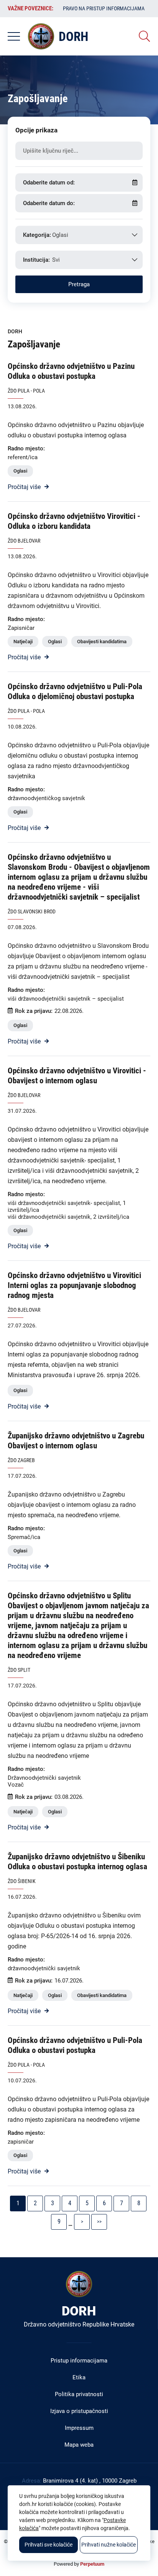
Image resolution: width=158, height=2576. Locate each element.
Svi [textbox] (56, 260)
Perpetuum (92, 2564)
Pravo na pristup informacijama (104, 8)
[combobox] (79, 235)
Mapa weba (79, 2445)
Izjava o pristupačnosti (79, 2411)
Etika (79, 2377)
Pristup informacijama (79, 2361)
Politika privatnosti (79, 2394)
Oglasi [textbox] (60, 235)
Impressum (79, 2428)
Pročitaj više (24, 487)
